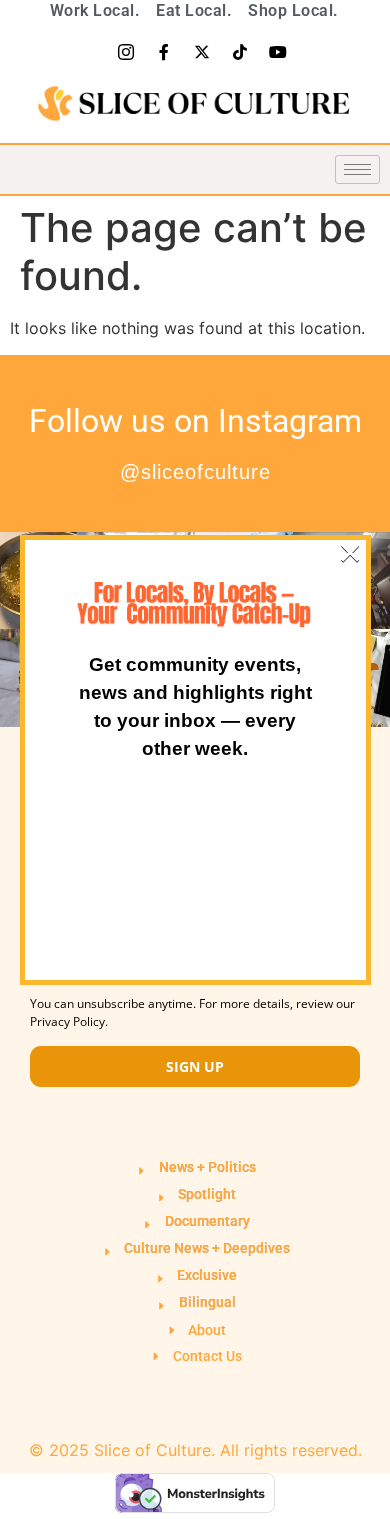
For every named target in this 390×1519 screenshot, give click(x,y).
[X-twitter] (202, 52)
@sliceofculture (195, 472)
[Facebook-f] (164, 52)
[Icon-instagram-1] (126, 52)
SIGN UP (195, 1066)
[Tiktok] (240, 52)
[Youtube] (278, 52)
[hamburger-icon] (357, 169)
